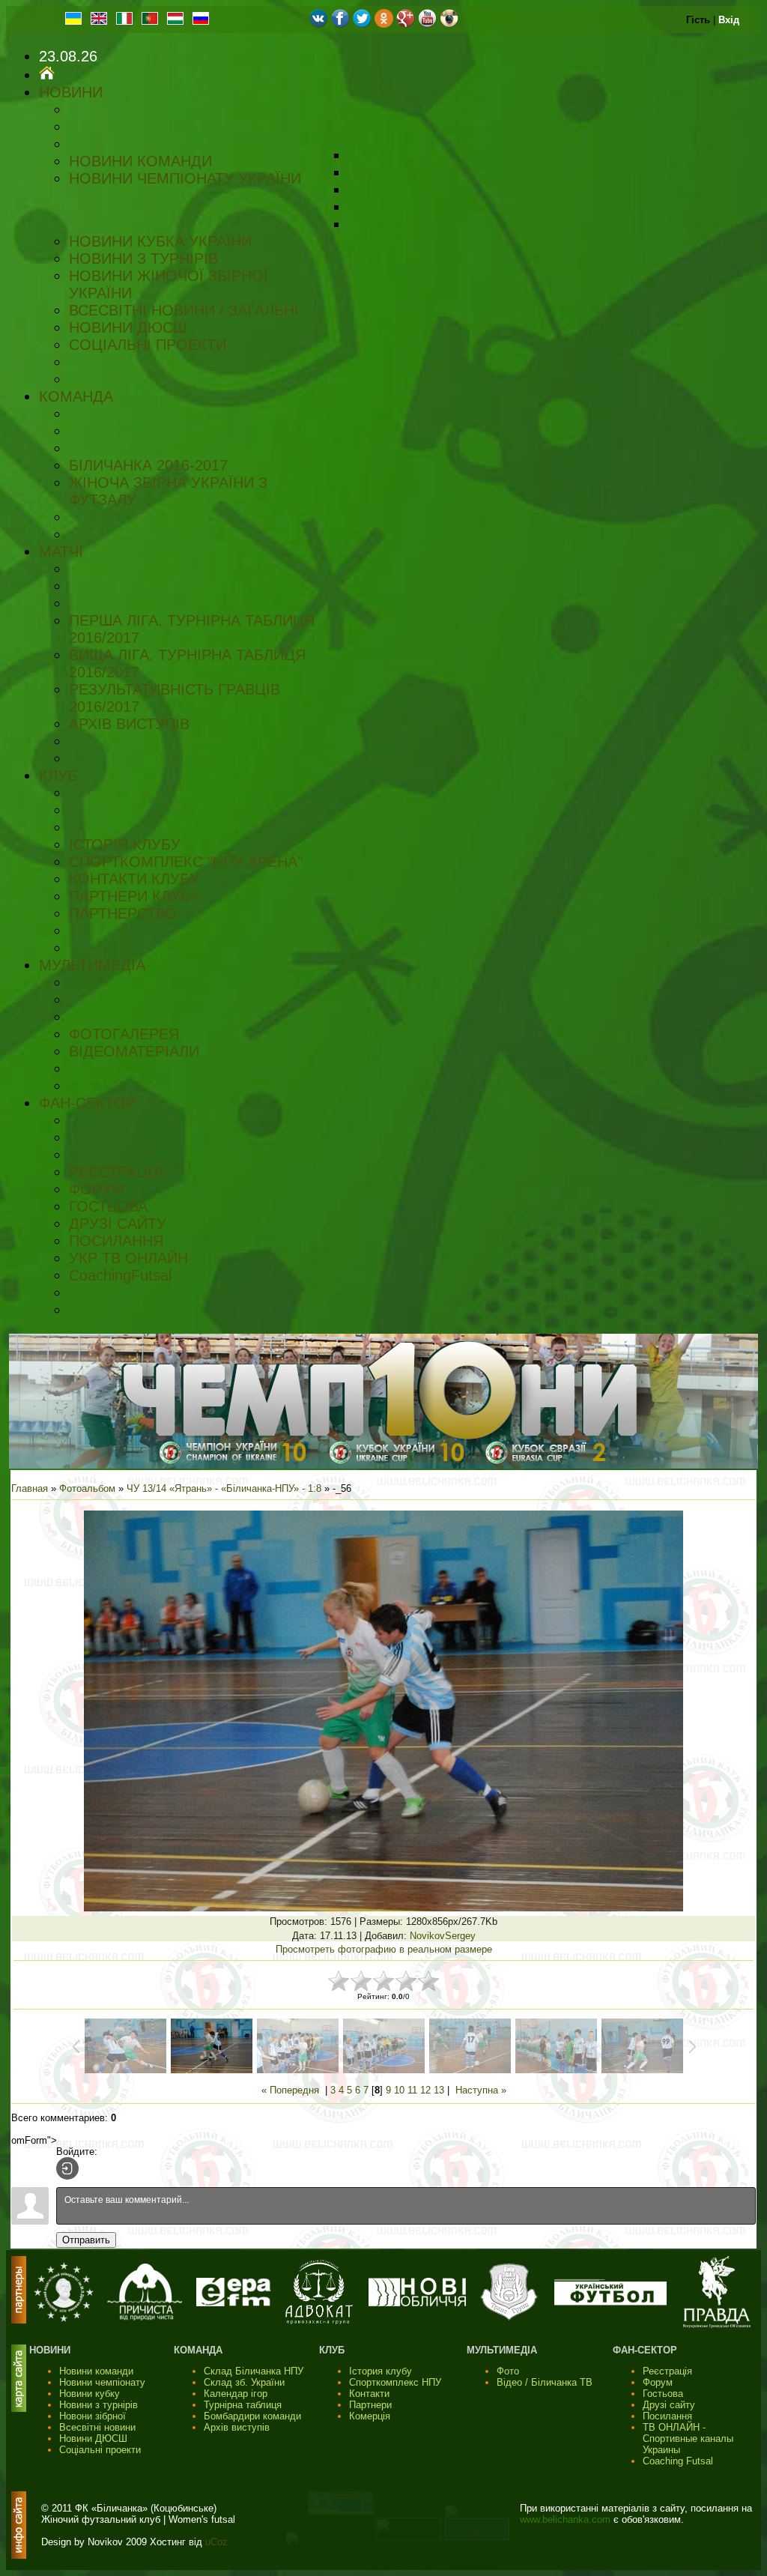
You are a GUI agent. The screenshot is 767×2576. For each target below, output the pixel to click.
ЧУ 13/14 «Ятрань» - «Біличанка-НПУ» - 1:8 (224, 1488)
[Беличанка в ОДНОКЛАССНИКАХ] (384, 24)
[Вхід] (67, 2168)
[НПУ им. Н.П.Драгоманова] (64, 2319)
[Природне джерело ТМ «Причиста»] (145, 2317)
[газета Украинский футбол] (610, 2302)
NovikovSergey (443, 1936)
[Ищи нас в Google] (406, 24)
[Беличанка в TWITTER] (362, 24)
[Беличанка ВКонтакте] (319, 24)
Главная (30, 1488)
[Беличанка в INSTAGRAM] (449, 24)
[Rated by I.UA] (408, 2537)
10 (399, 2090)
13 (439, 2090)
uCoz (216, 2542)
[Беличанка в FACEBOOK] (340, 24)
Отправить (86, 2240)
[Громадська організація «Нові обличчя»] (417, 2303)
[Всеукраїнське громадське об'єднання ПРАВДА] (717, 2325)
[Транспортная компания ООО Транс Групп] (509, 2319)
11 (412, 2090)
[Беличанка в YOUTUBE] (427, 24)
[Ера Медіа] (234, 2303)
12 (425, 2090)
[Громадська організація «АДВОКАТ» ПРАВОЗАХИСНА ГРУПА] (319, 2321)
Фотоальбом (87, 1488)
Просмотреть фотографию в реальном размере (384, 1949)
